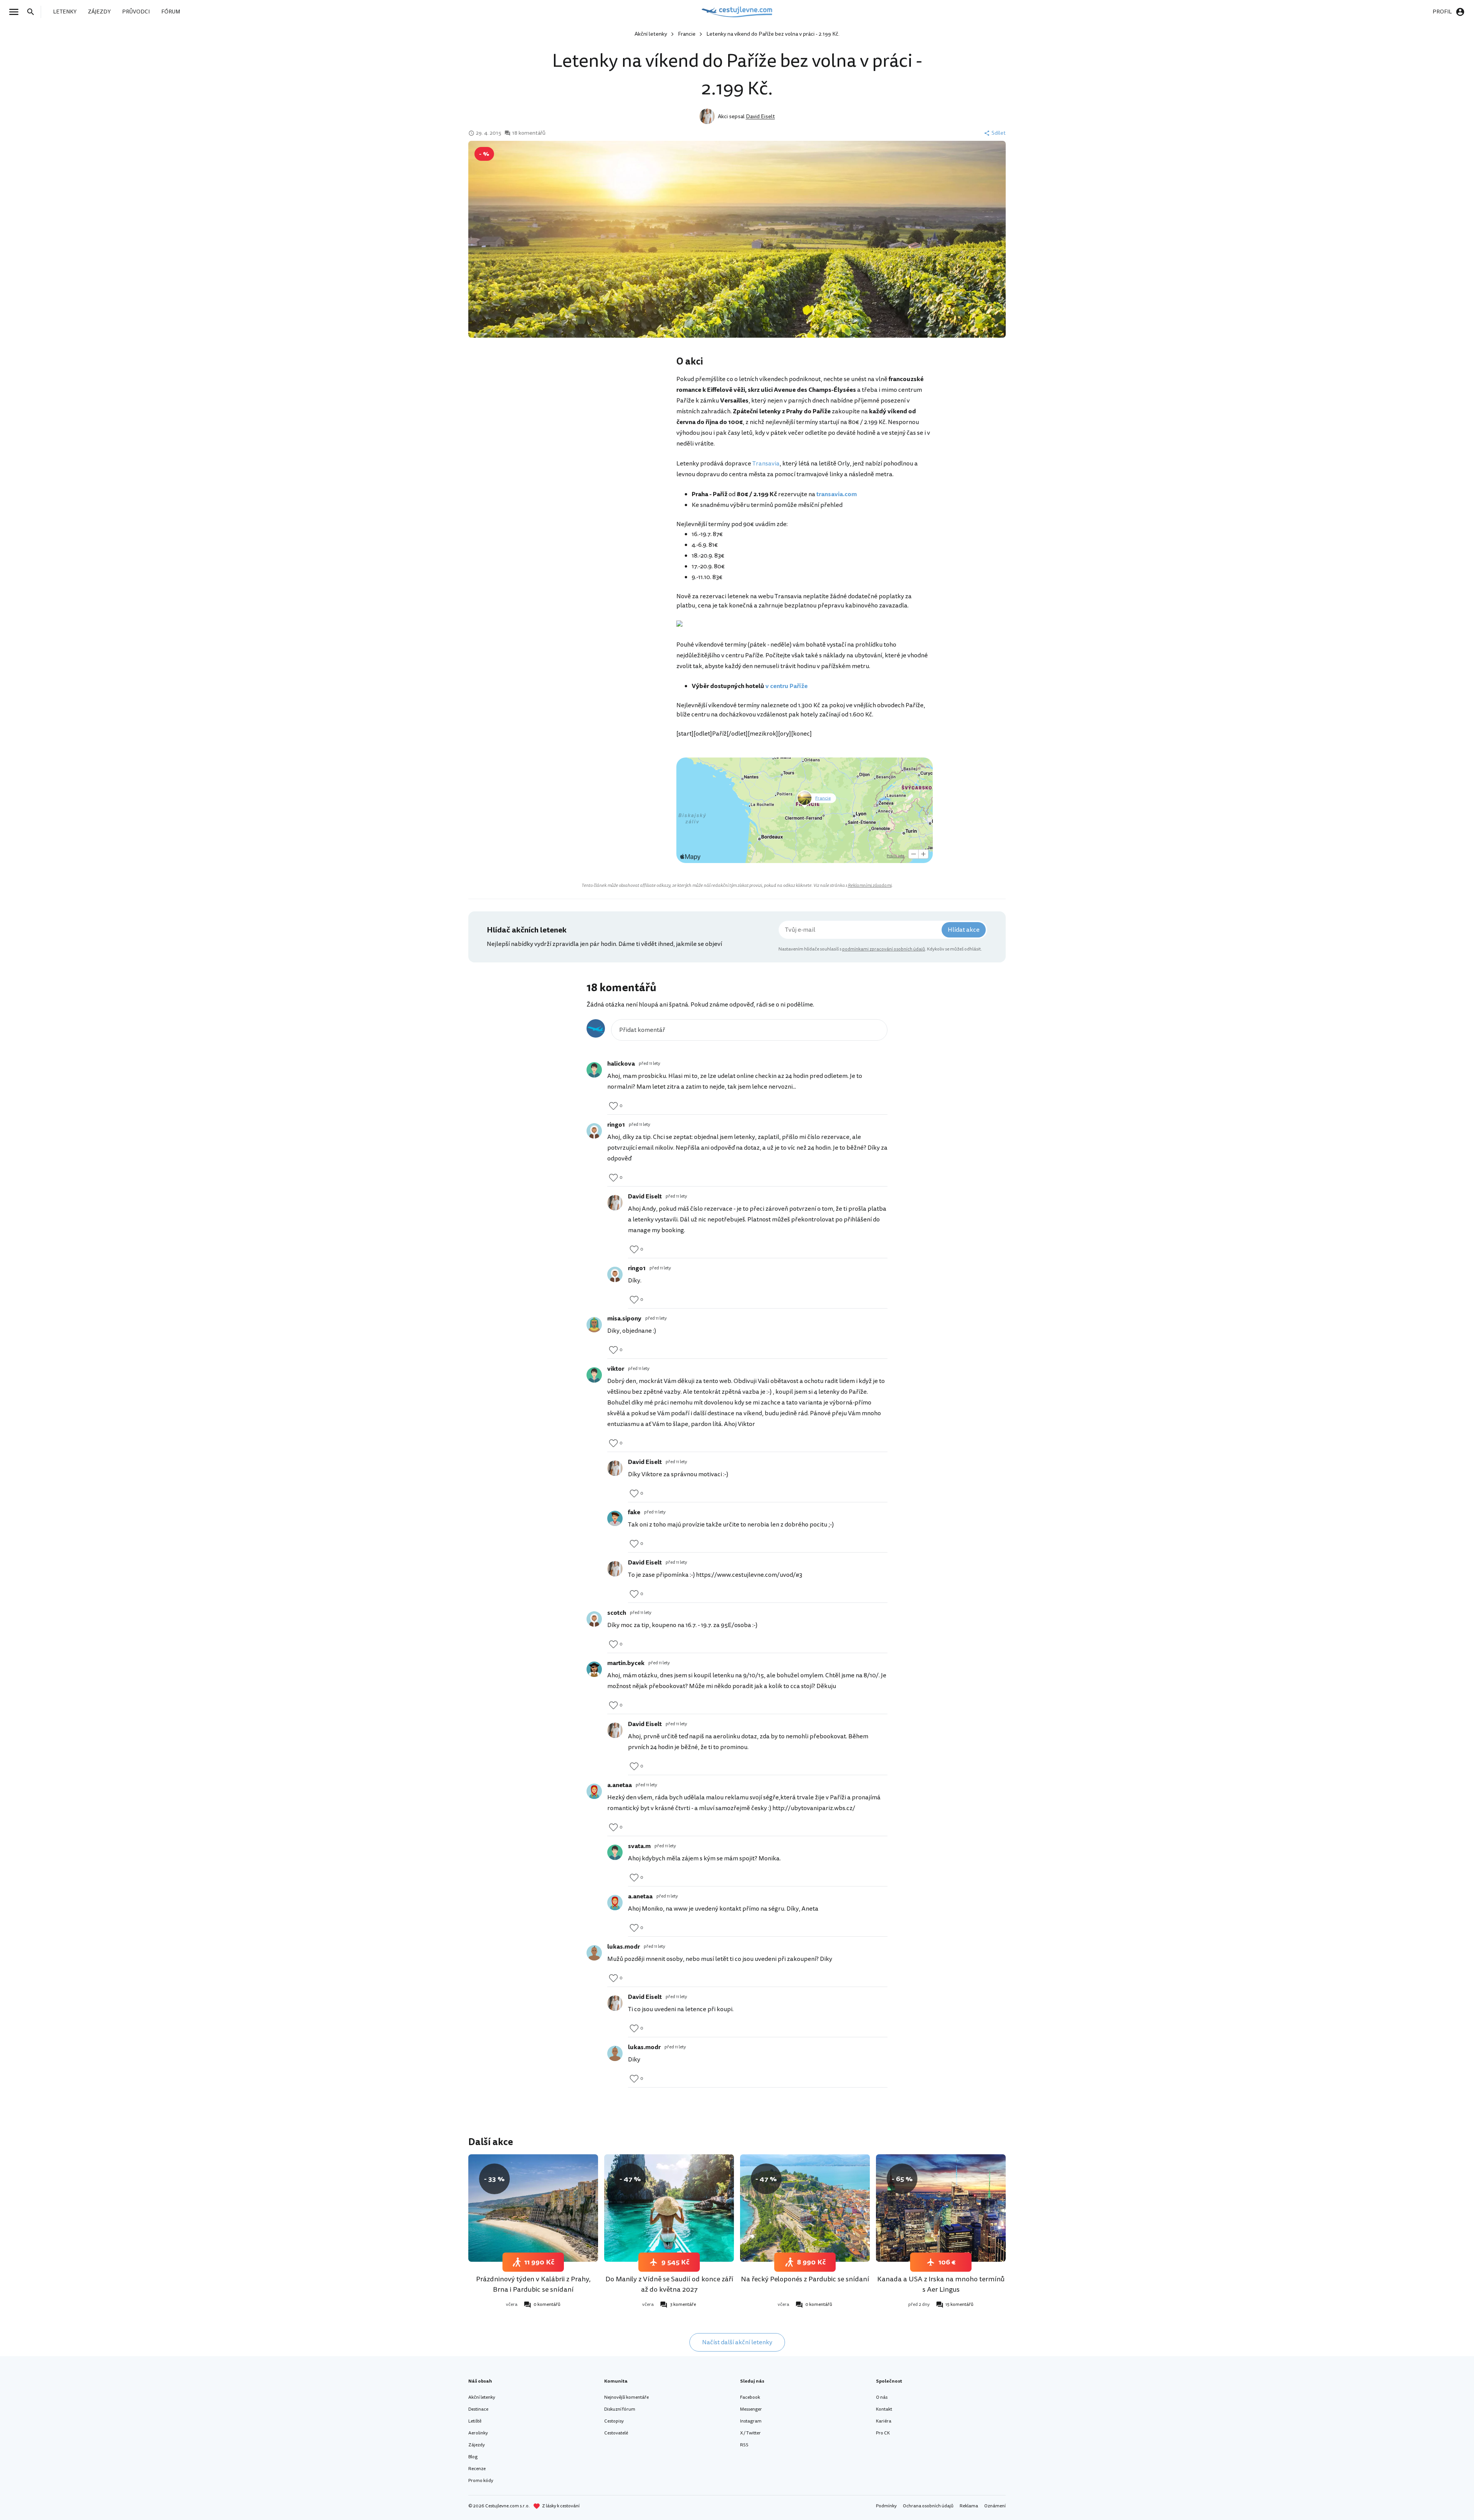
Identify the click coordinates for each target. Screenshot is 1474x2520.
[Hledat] (33, 12)
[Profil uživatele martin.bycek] (594, 1669)
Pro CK (883, 2433)
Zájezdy (477, 2445)
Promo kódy (481, 2481)
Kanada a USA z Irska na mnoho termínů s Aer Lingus (941, 2284)
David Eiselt (760, 116)
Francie (687, 34)
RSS (744, 2445)
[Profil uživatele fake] (615, 1518)
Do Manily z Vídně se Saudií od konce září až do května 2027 (669, 2284)
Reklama (969, 2506)
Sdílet (999, 133)
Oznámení (995, 2506)
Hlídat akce (964, 930)
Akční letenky (651, 34)
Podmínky (886, 2506)
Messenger (751, 2409)
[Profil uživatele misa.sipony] (594, 1325)
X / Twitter (750, 2433)
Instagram (751, 2421)
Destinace (478, 2409)
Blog (473, 2457)
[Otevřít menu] (16, 12)
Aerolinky (478, 2433)
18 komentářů (529, 133)
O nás (882, 2397)
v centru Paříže (787, 686)
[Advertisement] (600, 416)
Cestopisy (614, 2421)
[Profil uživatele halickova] (594, 1070)
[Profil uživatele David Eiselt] (615, 1203)
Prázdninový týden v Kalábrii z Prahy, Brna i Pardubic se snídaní (533, 2284)
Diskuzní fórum (620, 2409)
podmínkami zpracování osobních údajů (884, 949)
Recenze (477, 2469)
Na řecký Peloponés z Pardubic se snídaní (805, 2279)
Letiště (475, 2421)
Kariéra (884, 2421)
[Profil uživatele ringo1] (594, 1131)
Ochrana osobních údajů (928, 2506)
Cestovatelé (616, 2433)
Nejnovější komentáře (626, 2397)
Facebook (750, 2397)
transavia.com (837, 494)
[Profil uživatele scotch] (594, 1619)
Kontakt (884, 2409)
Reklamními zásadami (870, 885)
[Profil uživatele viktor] (594, 1375)
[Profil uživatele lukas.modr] (594, 1953)
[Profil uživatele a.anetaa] (594, 1791)
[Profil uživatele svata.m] (615, 1852)
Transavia (766, 464)
